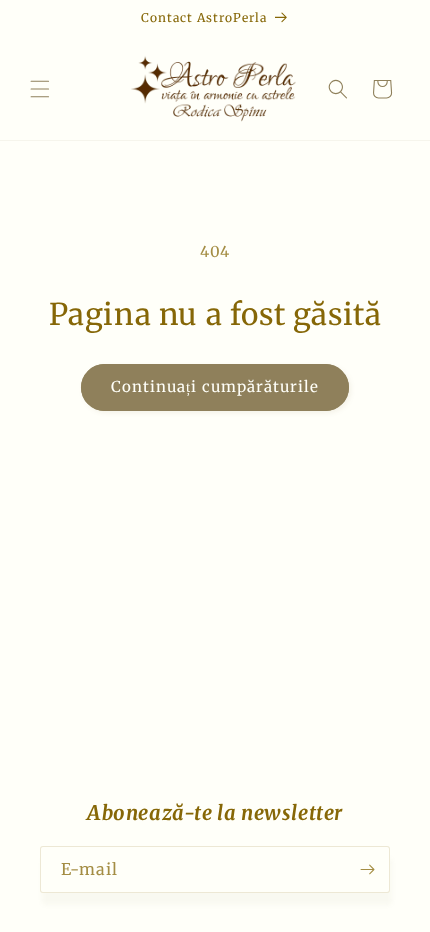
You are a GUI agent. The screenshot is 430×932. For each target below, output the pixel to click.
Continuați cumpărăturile (215, 386)
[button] (40, 89)
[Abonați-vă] (367, 869)
